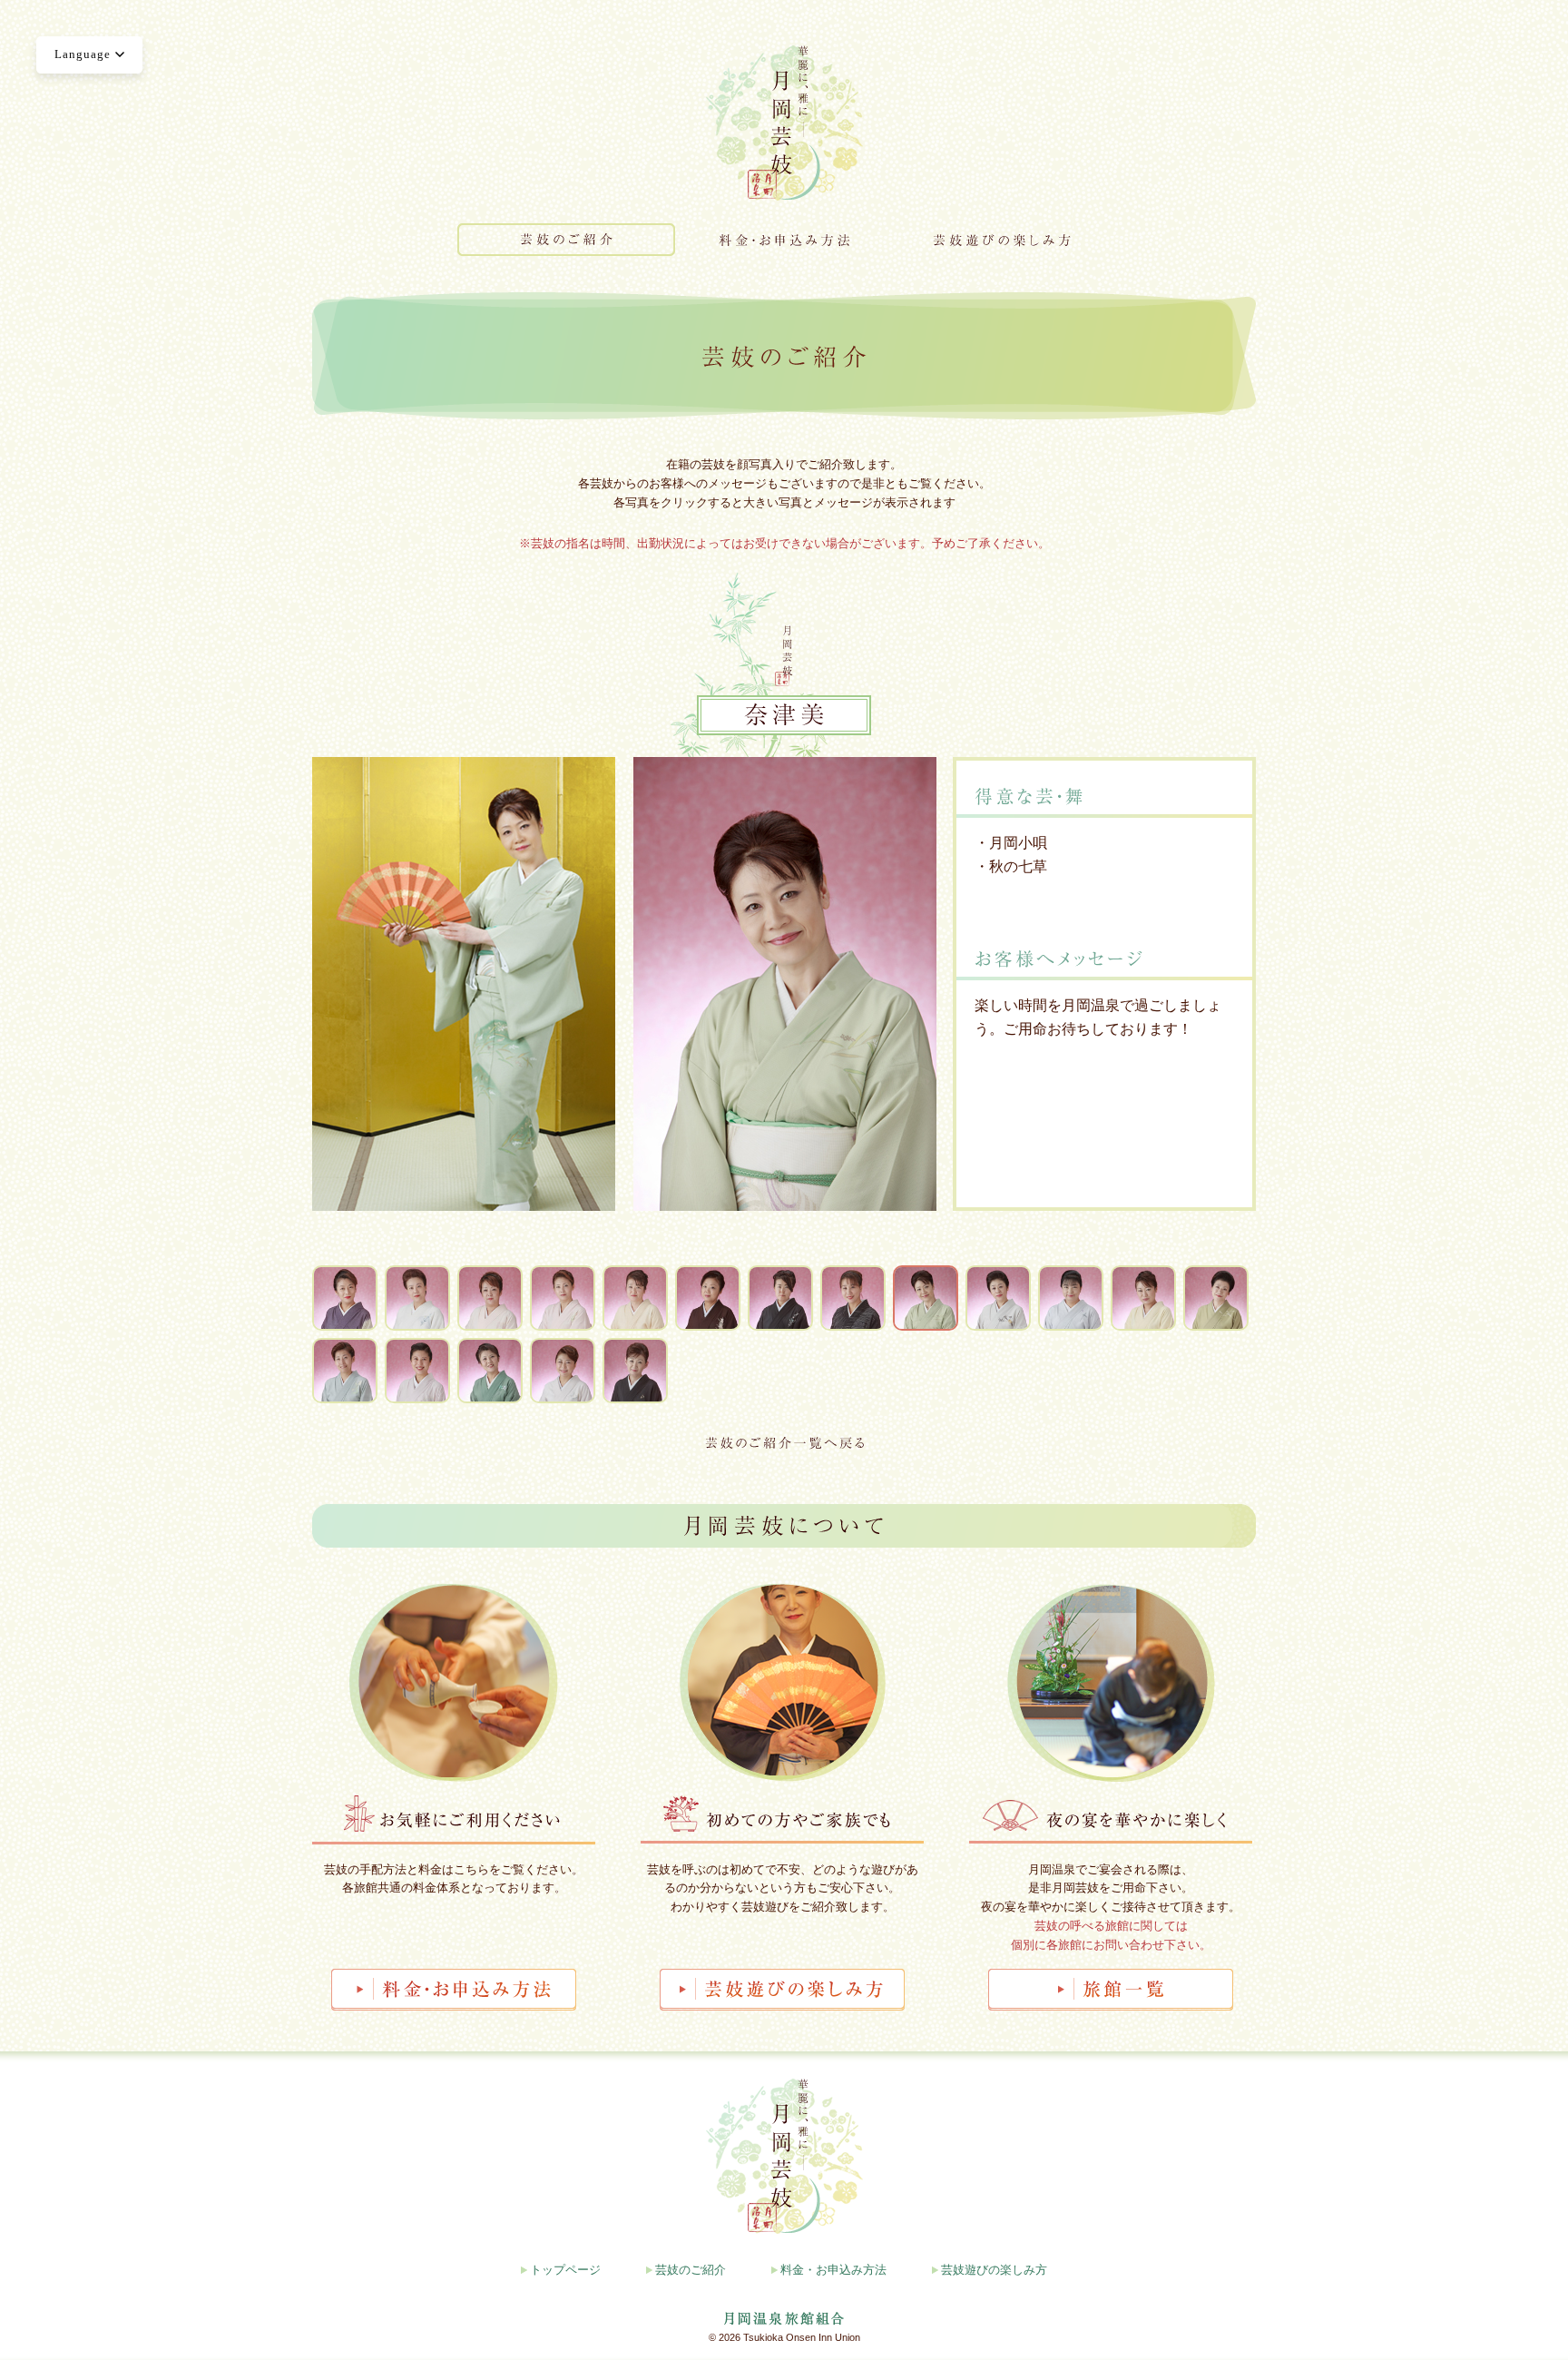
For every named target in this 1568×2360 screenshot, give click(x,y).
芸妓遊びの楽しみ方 (994, 2270)
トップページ (565, 2270)
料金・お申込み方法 (833, 2270)
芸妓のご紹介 (691, 2270)
